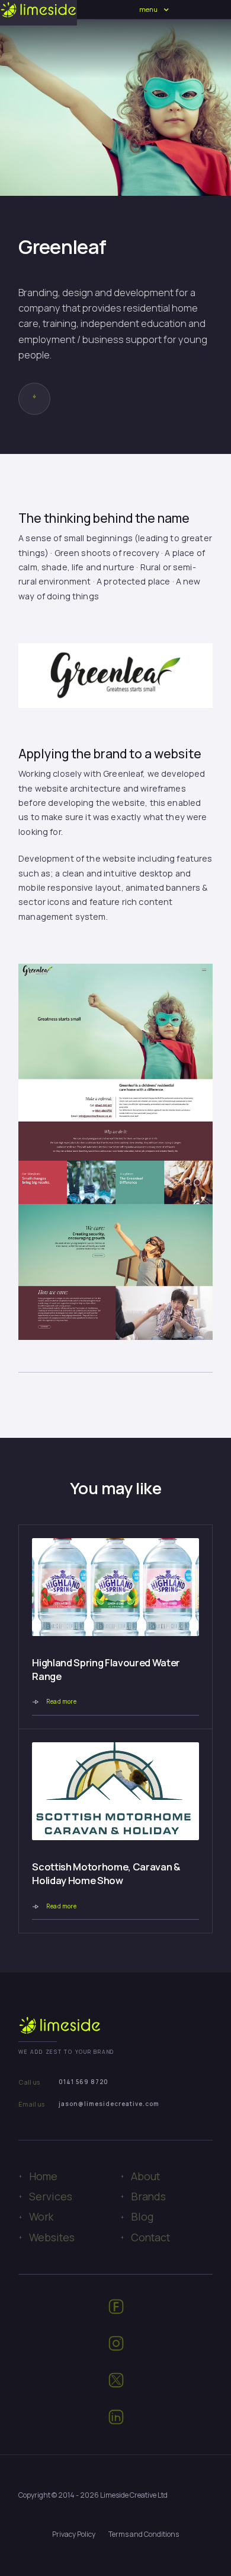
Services (51, 2196)
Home (43, 2176)
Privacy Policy (74, 2534)
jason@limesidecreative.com (109, 2104)
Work (41, 2216)
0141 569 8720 (84, 2082)
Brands (148, 2196)
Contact (150, 2237)
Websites (52, 2237)
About (145, 2176)
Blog (142, 2216)
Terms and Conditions (144, 2534)
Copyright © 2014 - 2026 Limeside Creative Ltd (93, 2495)
